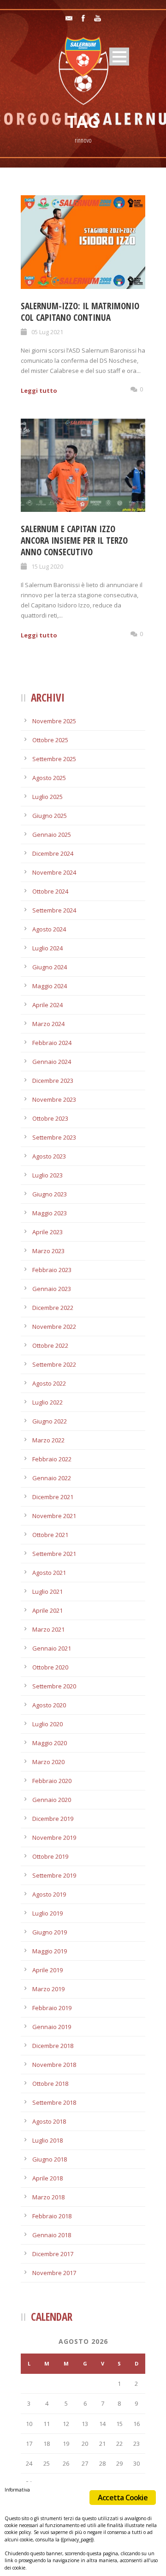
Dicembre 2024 (53, 853)
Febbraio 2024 (52, 1043)
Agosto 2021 (49, 1573)
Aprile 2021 (47, 1610)
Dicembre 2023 (53, 1081)
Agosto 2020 (49, 1705)
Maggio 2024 (50, 986)
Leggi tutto (39, 390)
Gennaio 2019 (52, 2027)
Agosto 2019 (49, 1894)
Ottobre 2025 (50, 740)
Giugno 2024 (50, 967)
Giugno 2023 (50, 1194)
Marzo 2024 (48, 1024)
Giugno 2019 (50, 1932)
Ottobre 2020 (50, 1667)
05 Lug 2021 (47, 332)
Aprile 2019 (47, 1970)
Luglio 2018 (47, 2140)
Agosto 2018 (49, 2121)
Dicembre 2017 (53, 2254)
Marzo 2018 (48, 2197)
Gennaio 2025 (52, 835)
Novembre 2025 (54, 721)
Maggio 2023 (50, 1213)
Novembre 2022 (54, 1327)
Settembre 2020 (54, 1686)
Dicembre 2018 (53, 2046)
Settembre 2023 (54, 1137)
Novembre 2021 (54, 1516)
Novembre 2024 (54, 872)
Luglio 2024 (47, 948)
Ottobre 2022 (50, 1345)
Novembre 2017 (54, 2273)
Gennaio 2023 (52, 1289)
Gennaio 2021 (52, 1648)
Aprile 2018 (47, 2178)
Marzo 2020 (48, 1762)
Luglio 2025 (47, 797)
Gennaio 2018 (52, 2235)
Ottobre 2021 (50, 1535)
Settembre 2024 (54, 910)
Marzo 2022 (48, 1440)
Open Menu (119, 57)
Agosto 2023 (49, 1156)
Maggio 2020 (50, 1743)
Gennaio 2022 (52, 1478)
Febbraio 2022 (52, 1459)
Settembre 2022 (54, 1364)
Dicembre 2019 (53, 1819)
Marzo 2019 (48, 1989)
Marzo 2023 (48, 1251)
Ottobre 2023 (50, 1118)
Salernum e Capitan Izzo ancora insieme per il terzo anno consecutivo (74, 540)
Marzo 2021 (48, 1629)
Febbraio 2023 (52, 1270)
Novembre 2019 (54, 1837)
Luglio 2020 (47, 1724)
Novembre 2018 (54, 2065)
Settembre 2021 (54, 1554)
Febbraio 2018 (52, 2216)
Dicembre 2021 (53, 1497)
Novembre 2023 (54, 1099)
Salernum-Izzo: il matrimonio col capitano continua (80, 312)
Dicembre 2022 (53, 1308)
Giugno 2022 (50, 1421)
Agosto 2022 (49, 1383)
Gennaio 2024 (52, 1062)
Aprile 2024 (47, 1005)
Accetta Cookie (123, 2498)
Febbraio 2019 (52, 2008)
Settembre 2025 (54, 759)
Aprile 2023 (47, 1232)
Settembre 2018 (54, 2102)
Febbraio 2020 (52, 1781)
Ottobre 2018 (50, 2084)
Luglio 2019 (47, 1913)
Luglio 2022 (47, 1402)
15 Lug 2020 (47, 566)
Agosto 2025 (49, 778)
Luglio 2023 (47, 1175)
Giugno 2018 (50, 2159)
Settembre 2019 (54, 1875)
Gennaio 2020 (52, 1800)
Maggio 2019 (50, 1951)
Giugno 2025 (50, 816)
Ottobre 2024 (50, 891)
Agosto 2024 (49, 929)
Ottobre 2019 (50, 1856)
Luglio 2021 (47, 1591)
